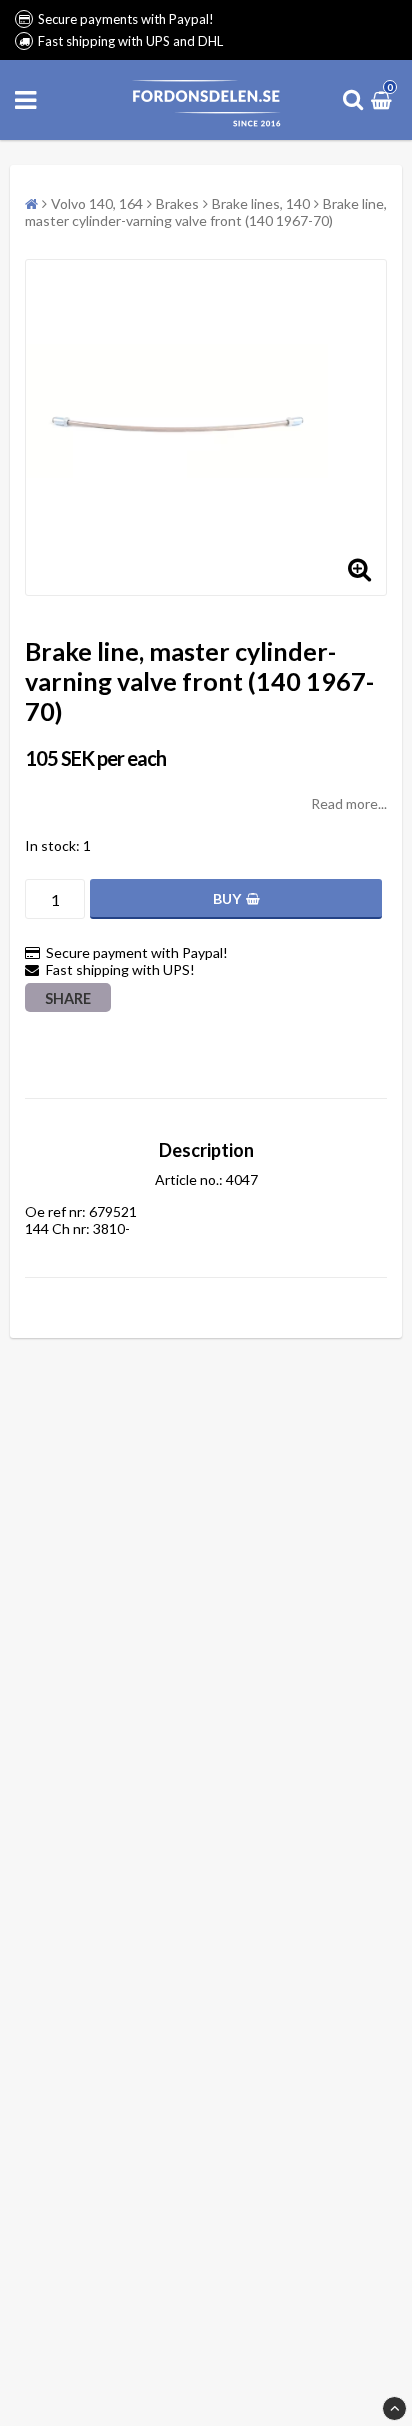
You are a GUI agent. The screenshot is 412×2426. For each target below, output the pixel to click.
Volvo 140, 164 (97, 203)
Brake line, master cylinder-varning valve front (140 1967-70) (206, 212)
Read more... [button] (349, 803)
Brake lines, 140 (261, 203)
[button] (384, 99)
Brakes (177, 203)
